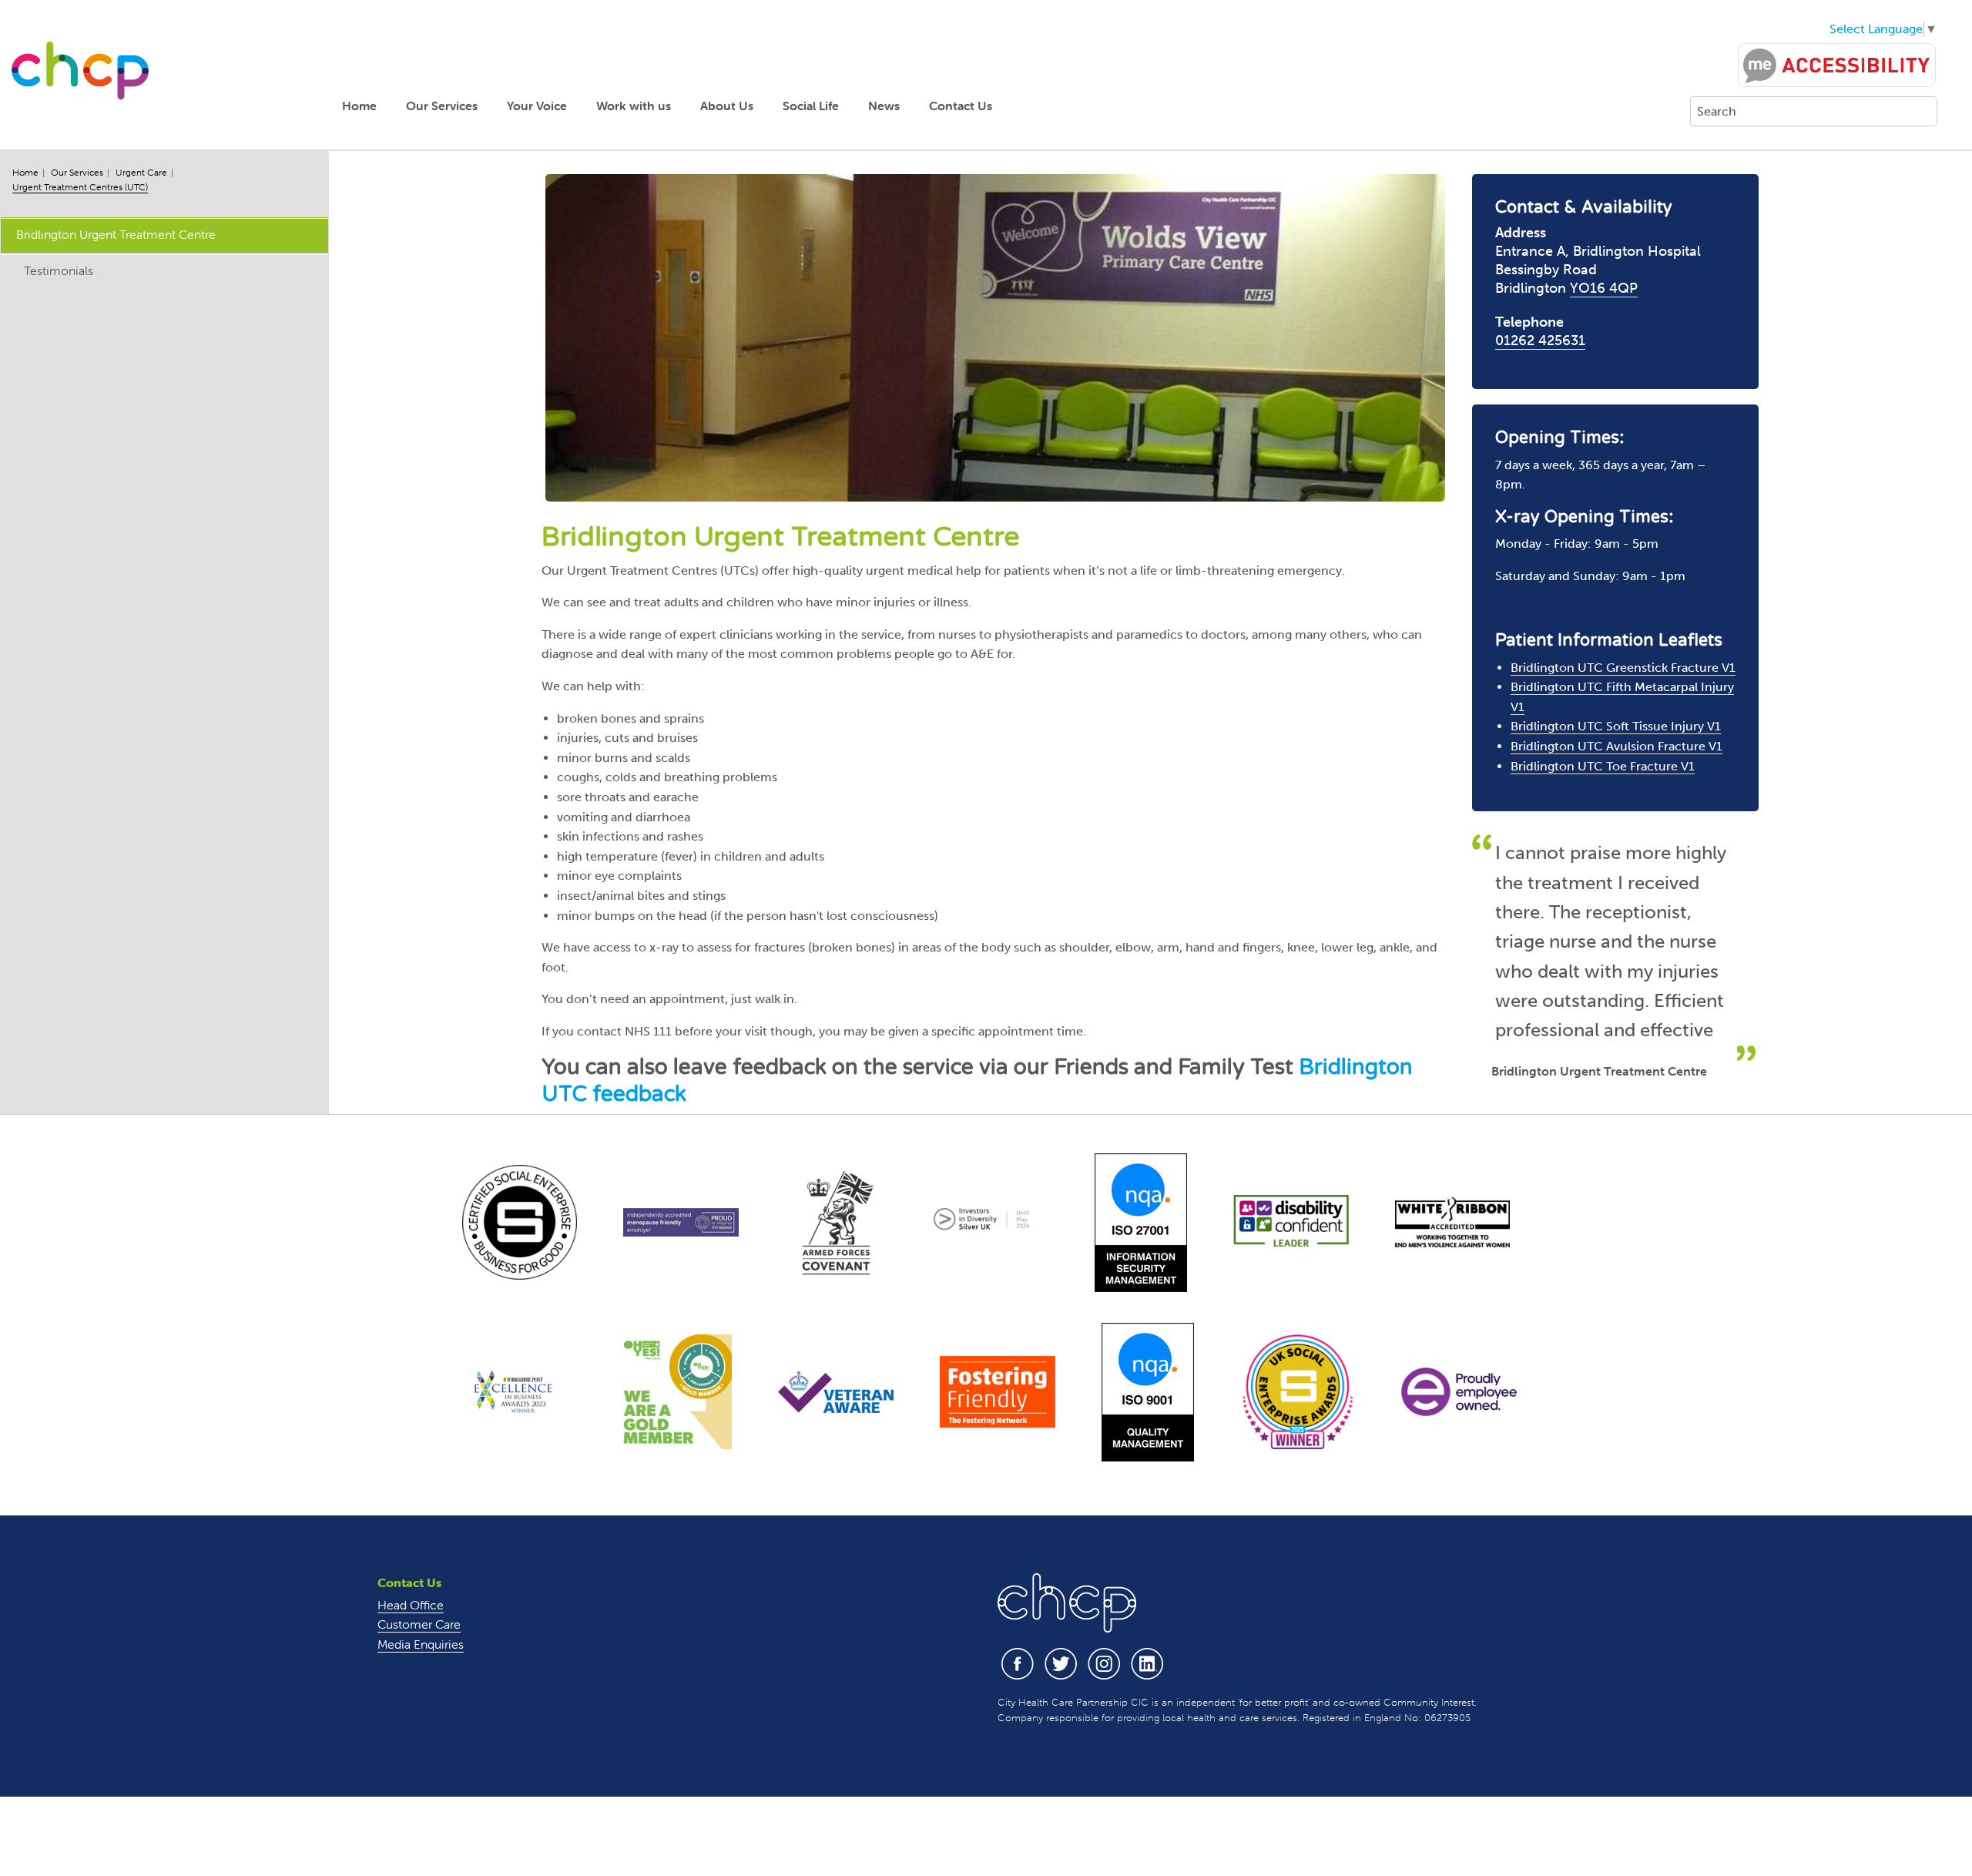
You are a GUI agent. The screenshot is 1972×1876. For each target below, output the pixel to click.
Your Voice (537, 106)
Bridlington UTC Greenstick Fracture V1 (1623, 668)
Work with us (634, 106)
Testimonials (59, 270)
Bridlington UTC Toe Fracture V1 (1603, 766)
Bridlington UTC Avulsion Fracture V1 (1617, 746)
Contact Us (961, 106)
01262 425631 (1540, 341)
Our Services (442, 106)
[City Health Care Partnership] (80, 70)
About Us (727, 106)
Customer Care (419, 1624)
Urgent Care (141, 172)
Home (359, 106)
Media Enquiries (421, 1644)
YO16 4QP (1604, 288)
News (884, 106)
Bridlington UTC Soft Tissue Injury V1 (1616, 726)
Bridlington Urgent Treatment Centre (116, 234)
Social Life (811, 106)
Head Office (411, 1605)
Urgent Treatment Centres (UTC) (80, 187)
